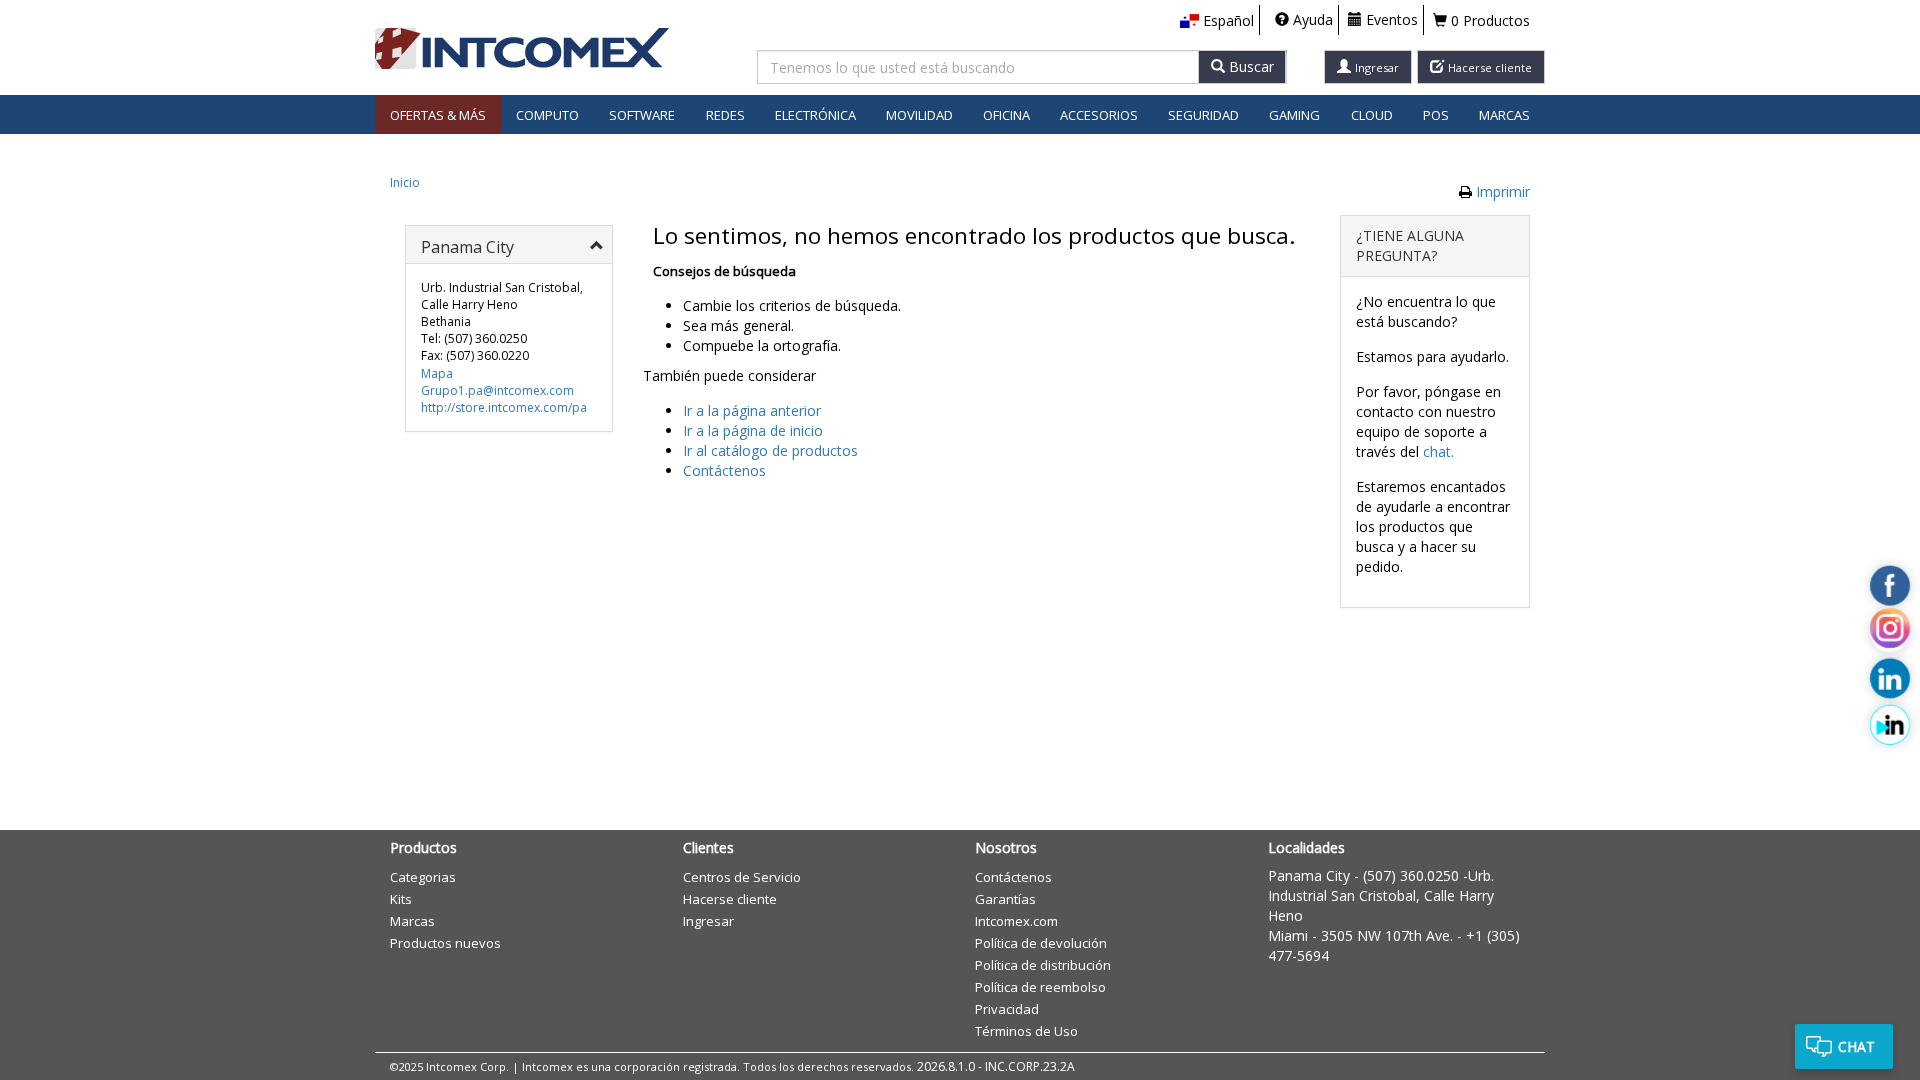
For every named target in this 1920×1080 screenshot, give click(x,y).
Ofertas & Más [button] (438, 115)
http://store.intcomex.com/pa (504, 407)
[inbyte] (1890, 725)
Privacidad (1007, 1009)
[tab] (509, 244)
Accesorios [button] (1099, 115)
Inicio (405, 182)
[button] (1217, 21)
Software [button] (642, 115)
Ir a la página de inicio (753, 430)
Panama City (1309, 875)
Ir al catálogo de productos (770, 450)
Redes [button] (725, 115)
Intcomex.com (1016, 921)
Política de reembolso (1040, 987)
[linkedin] (1890, 678)
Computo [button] (547, 115)
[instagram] (1890, 632)
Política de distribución (1043, 965)
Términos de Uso (1026, 1031)
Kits (401, 899)
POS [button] (1436, 115)
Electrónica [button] (815, 115)
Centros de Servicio (742, 877)
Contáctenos (724, 470)
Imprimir (1503, 191)
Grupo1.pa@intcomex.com (497, 390)
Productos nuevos (445, 943)
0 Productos (1488, 20)
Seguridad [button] (1203, 115)
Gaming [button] (1294, 115)
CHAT (1856, 1046)
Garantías (1005, 899)
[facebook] (1890, 586)
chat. (1438, 451)
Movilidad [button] (919, 115)
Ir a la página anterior (752, 410)
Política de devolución (1041, 943)
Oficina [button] (1006, 115)
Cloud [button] (1372, 115)
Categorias (423, 877)
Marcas (1504, 115)
